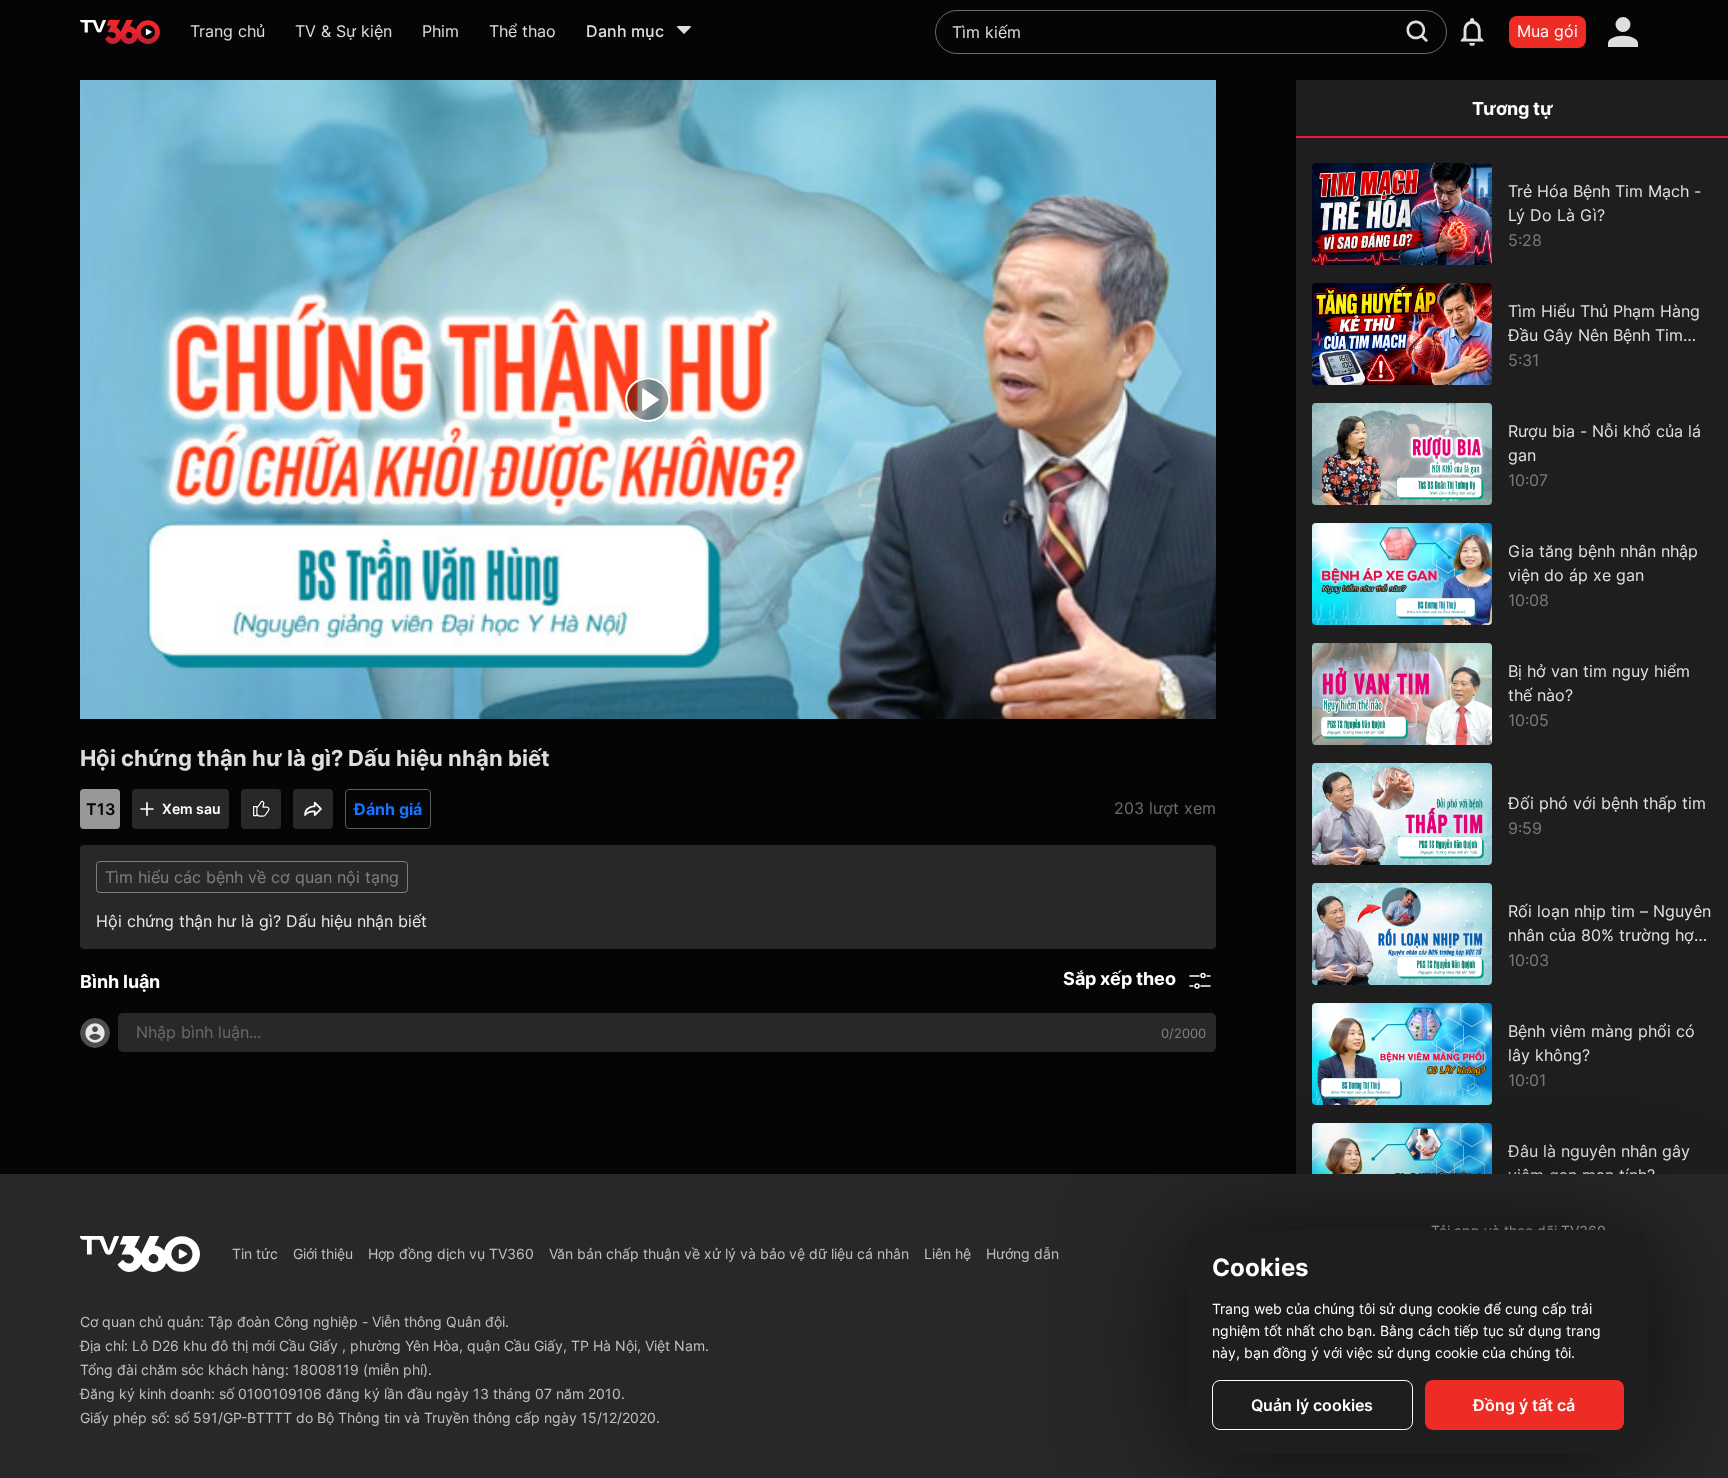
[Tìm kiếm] (1417, 31)
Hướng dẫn (1022, 1253)
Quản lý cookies (1312, 1405)
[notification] (1472, 32)
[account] (1623, 32)
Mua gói (1547, 31)
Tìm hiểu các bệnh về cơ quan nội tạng (252, 877)
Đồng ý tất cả (1524, 1405)
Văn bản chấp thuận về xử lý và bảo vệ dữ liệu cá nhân (729, 1253)
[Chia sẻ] (313, 809)
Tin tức (255, 1253)
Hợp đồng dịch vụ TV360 (451, 1253)
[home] (120, 32)
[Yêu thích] (261, 809)
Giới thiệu (323, 1253)
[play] (648, 400)
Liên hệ (947, 1253)
